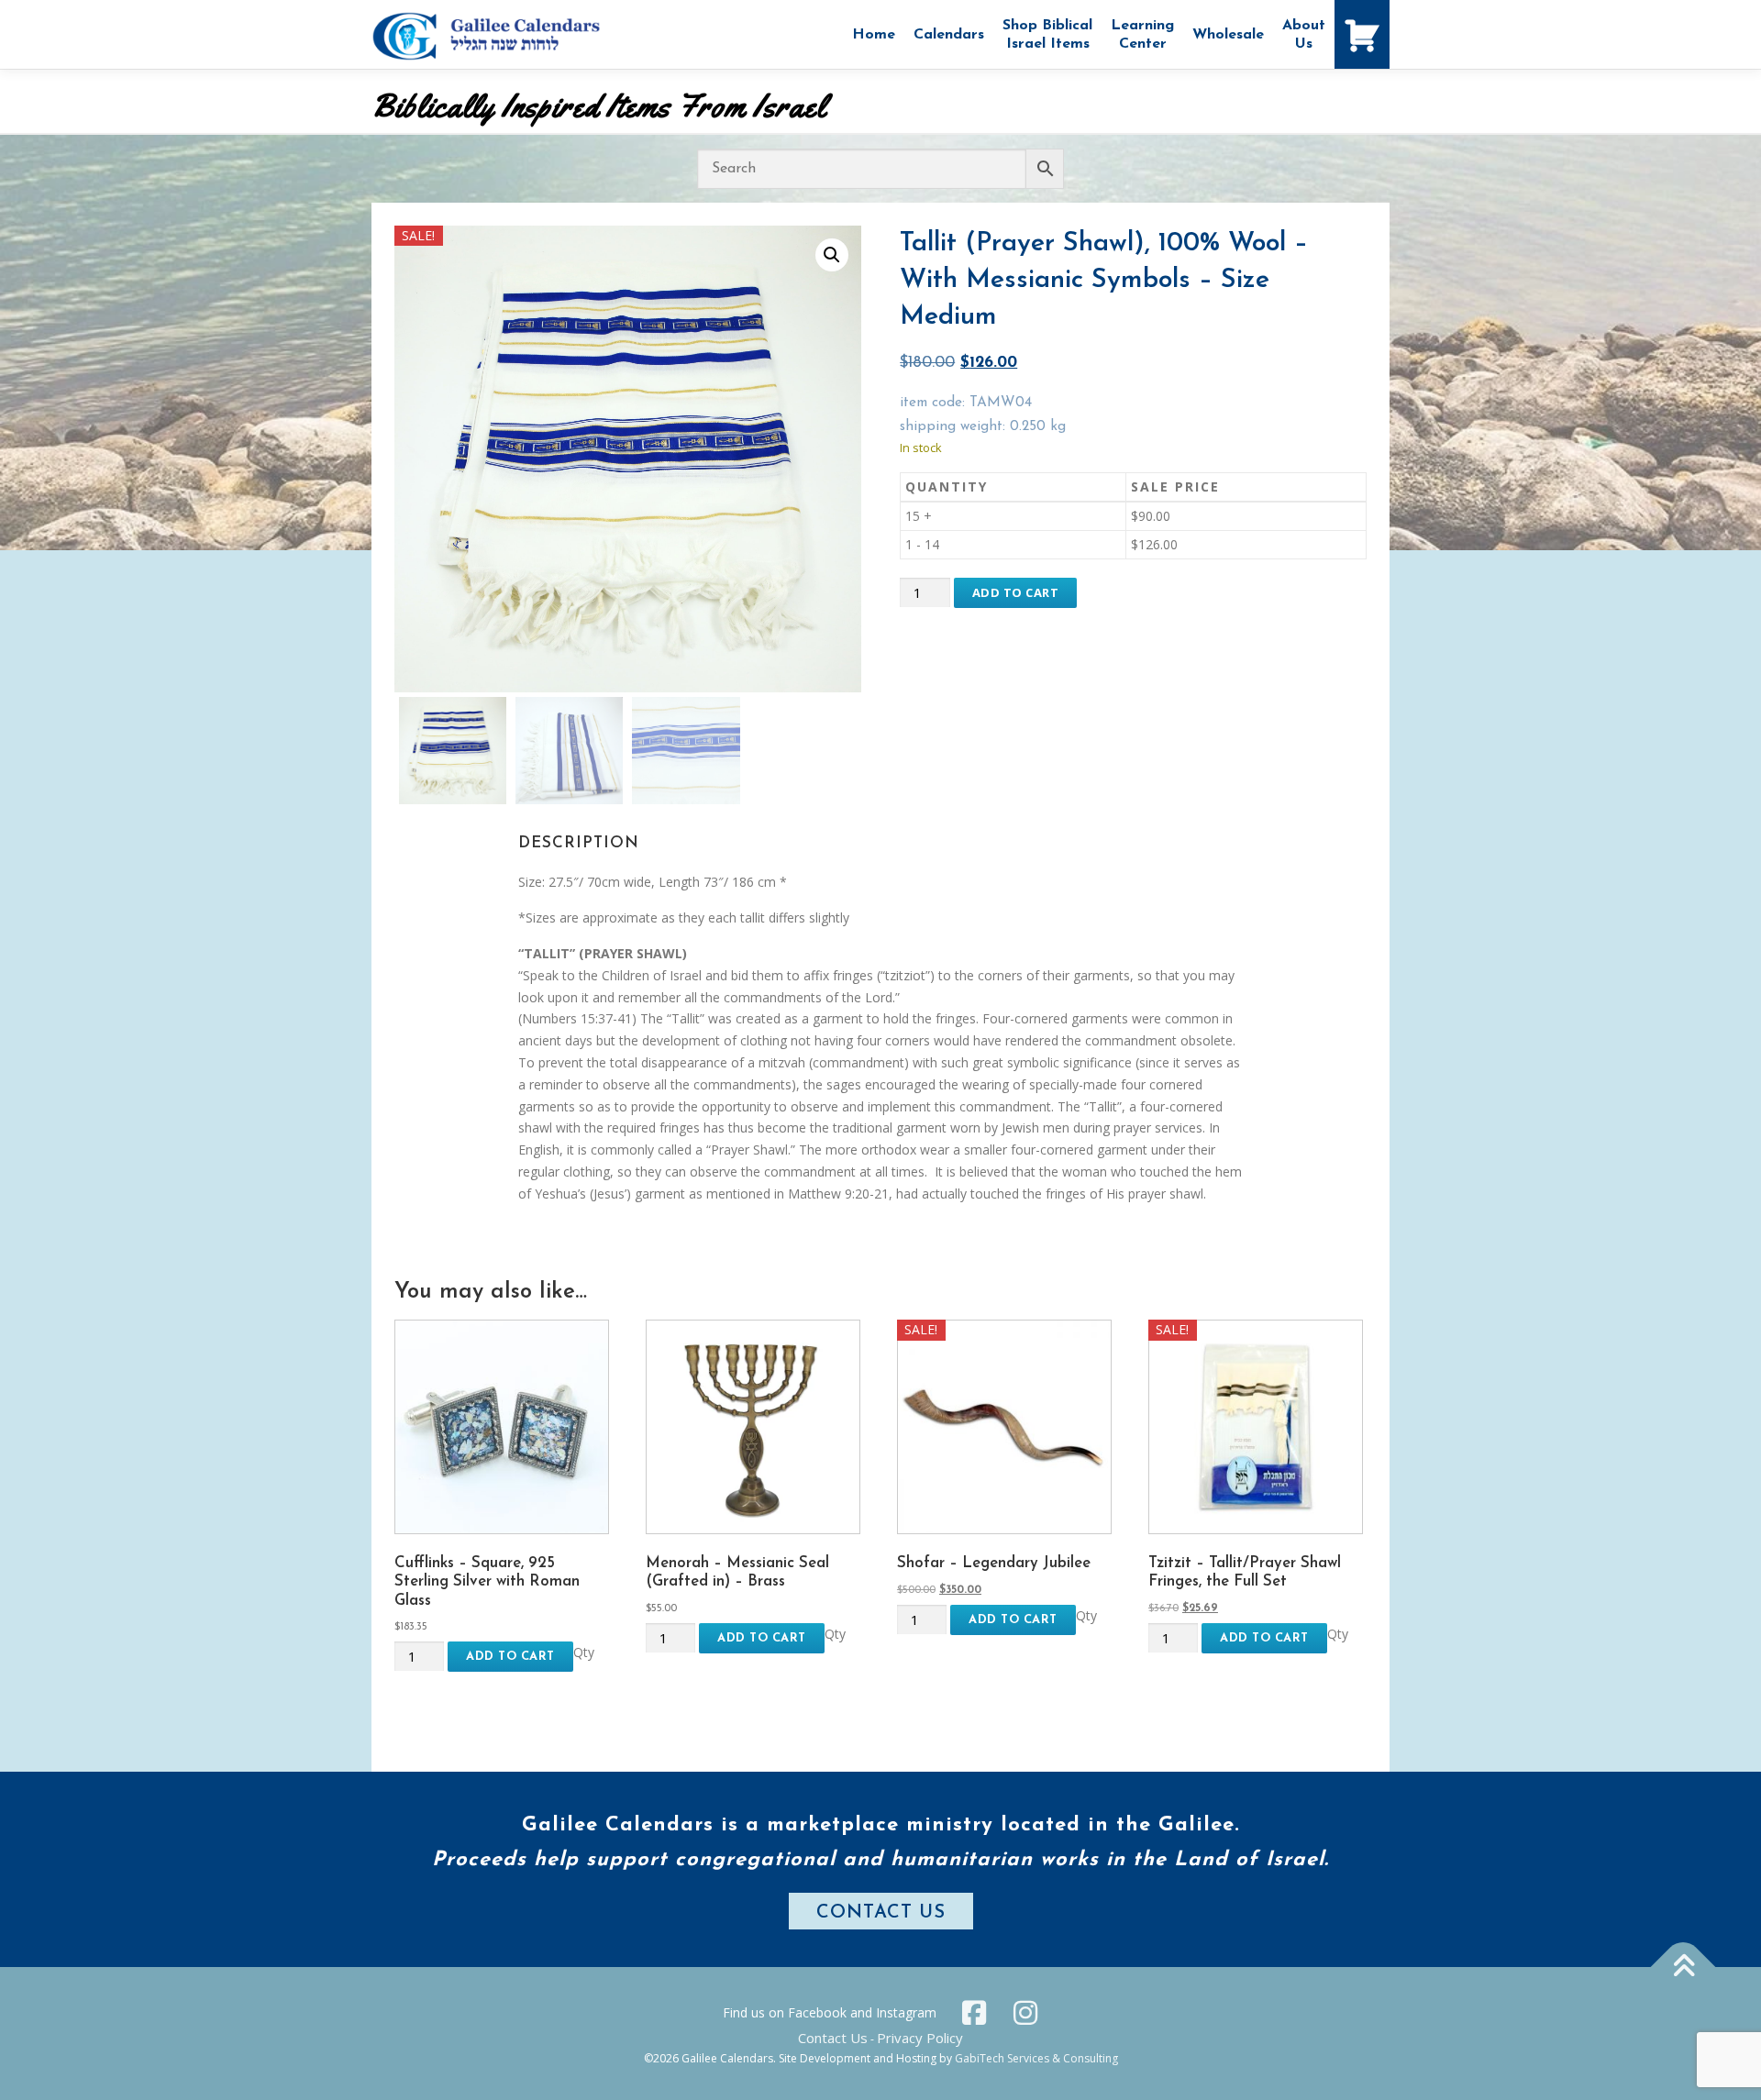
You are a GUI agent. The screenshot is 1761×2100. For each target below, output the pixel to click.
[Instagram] (1025, 2013)
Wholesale (1228, 35)
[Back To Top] (1683, 1967)
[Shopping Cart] (1362, 34)
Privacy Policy (920, 2038)
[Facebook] (974, 2013)
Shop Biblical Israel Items (1047, 35)
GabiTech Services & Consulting (1036, 2058)
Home (874, 35)
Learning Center (1142, 35)
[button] (832, 255)
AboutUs (1304, 35)
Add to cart (1016, 592)
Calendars (949, 35)
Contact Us (833, 2038)
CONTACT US (881, 1913)
